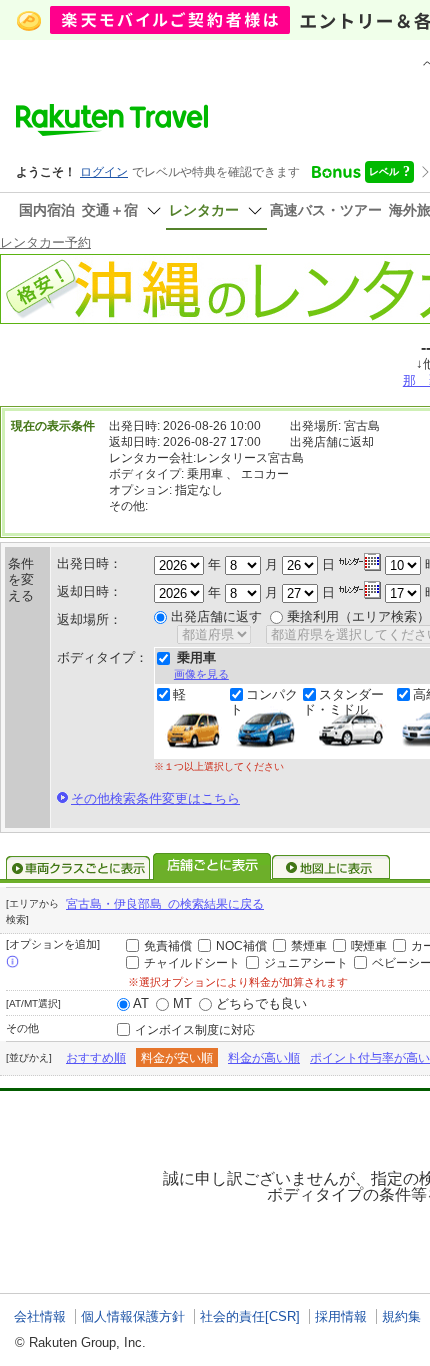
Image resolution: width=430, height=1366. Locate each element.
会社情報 (40, 1316)
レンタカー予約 (45, 242)
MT (182, 1003)
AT (141, 1003)
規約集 (401, 1316)
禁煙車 (309, 946)
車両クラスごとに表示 (78, 868)
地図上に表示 (332, 868)
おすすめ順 (96, 1058)
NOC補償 (241, 946)
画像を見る (201, 674)
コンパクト (264, 702)
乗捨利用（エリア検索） (358, 616)
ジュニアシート (306, 963)
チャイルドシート (192, 963)
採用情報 (341, 1316)
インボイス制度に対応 (195, 1030)
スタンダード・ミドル (343, 702)
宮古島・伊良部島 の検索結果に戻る (165, 904)
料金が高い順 (264, 1058)
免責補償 (168, 946)
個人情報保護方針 (133, 1316)
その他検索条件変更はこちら (155, 798)
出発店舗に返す (216, 616)
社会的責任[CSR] (250, 1316)
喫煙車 (369, 946)
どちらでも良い (261, 1003)
